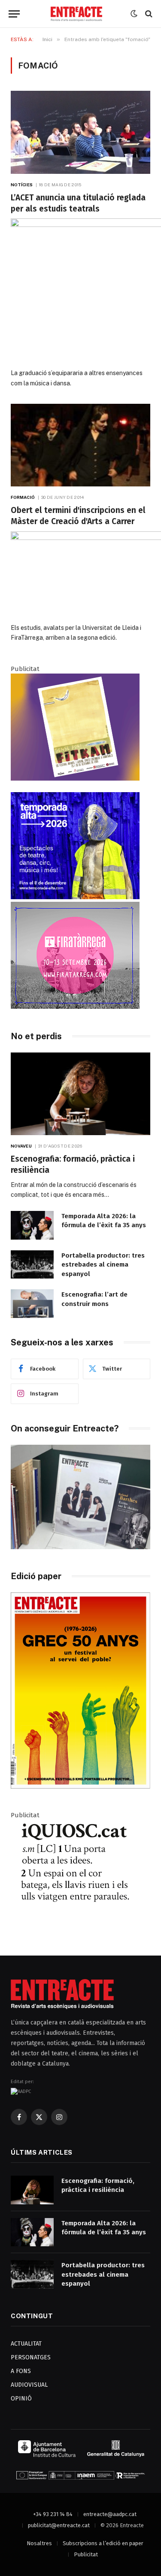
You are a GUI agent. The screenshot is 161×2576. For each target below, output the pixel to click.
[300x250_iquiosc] (75, 1925)
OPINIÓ (21, 2399)
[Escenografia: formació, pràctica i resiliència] (80, 1094)
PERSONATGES (31, 2357)
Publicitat (86, 2554)
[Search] (148, 14)
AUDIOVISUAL (29, 2385)
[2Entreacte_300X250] (75, 778)
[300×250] (75, 897)
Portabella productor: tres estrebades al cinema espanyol (103, 1265)
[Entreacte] (76, 14)
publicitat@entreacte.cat (59, 2525)
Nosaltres (39, 2543)
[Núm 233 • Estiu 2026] (80, 1787)
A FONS (21, 2371)
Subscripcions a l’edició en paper (103, 2543)
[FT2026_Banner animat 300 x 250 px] (75, 1007)
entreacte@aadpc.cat (110, 2514)
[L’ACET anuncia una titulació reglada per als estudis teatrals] (80, 132)
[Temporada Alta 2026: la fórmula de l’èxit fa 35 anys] (32, 1225)
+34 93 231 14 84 (53, 2514)
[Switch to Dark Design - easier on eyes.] (134, 14)
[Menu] (14, 14)
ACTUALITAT (26, 2344)
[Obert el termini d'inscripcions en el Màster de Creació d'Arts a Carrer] (80, 445)
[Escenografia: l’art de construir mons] (32, 1304)
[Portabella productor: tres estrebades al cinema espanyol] (32, 1265)
